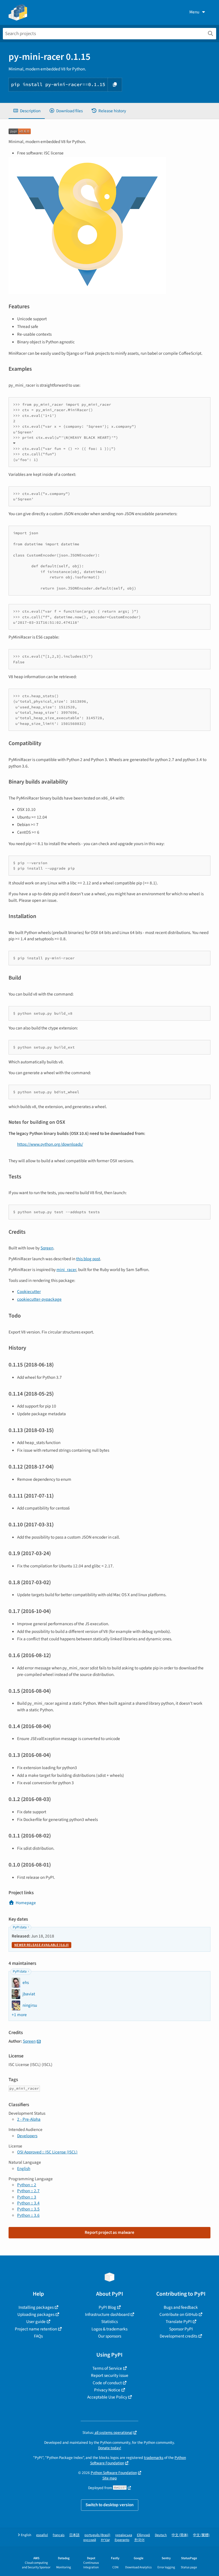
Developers (27, 2136)
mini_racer (66, 1270)
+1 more (19, 2015)
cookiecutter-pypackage (39, 1299)
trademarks (154, 2458)
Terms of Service (107, 2368)
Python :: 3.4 (28, 2203)
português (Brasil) (97, 2535)
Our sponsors (110, 2336)
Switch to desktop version (110, 2505)
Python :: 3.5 (28, 2209)
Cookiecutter (29, 1292)
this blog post (88, 1259)
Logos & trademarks (109, 2329)
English (24, 2169)
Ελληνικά (143, 2535)
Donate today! (110, 2448)
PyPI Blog (107, 2307)
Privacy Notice (107, 2390)
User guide (36, 2322)
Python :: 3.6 (28, 2215)
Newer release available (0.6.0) (41, 1945)
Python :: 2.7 (28, 2191)
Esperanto (122, 2540)
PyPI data (20, 1927)
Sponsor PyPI (181, 2329)
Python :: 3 (27, 2197)
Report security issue (110, 2375)
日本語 (74, 2535)
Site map (110, 2478)
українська (124, 2535)
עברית (105, 2540)
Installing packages (36, 2307)
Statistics (109, 2322)
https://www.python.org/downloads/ (50, 1144)
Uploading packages (36, 2314)
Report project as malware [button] (109, 2232)
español (42, 2535)
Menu (194, 12)
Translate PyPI (179, 2322)
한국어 (139, 2540)
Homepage (26, 1903)
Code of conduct (107, 2383)
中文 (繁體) (201, 2535)
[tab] (27, 111)
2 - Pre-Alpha (29, 2119)
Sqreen (47, 1248)
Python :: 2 (27, 2185)
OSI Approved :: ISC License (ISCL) (47, 2152)
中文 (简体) (180, 2535)
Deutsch (161, 2535)
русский (90, 2540)
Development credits (179, 2336)
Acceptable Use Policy (107, 2397)
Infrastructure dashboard (107, 2314)
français (59, 2535)
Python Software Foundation (114, 2473)
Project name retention (36, 2329)
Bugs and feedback (181, 2307)
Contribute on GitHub (179, 2314)
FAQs (38, 2336)
